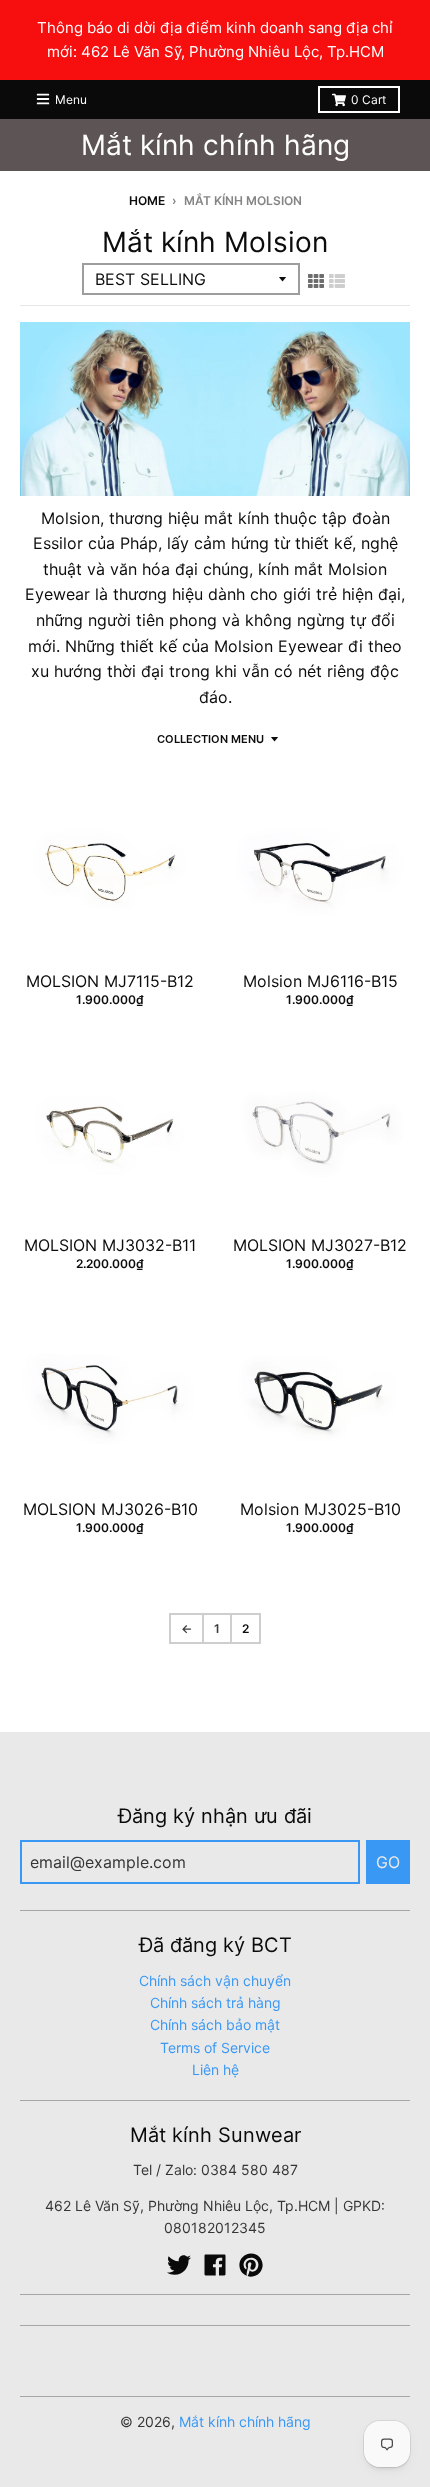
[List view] (337, 281)
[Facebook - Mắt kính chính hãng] (215, 2265)
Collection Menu (210, 739)
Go (388, 1862)
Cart (368, 99)
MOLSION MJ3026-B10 (110, 1509)
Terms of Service (215, 2047)
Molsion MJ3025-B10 (320, 1509)
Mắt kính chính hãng (215, 145)
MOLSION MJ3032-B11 (110, 1245)
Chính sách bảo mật (215, 2024)
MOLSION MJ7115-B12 (110, 981)
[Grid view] (316, 281)
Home (147, 200)
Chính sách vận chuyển (215, 1980)
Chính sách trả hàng (215, 2002)
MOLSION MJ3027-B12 (320, 1245)
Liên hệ (215, 2069)
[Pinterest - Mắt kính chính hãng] (251, 2265)
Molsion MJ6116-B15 (320, 981)
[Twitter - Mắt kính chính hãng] (179, 2265)
